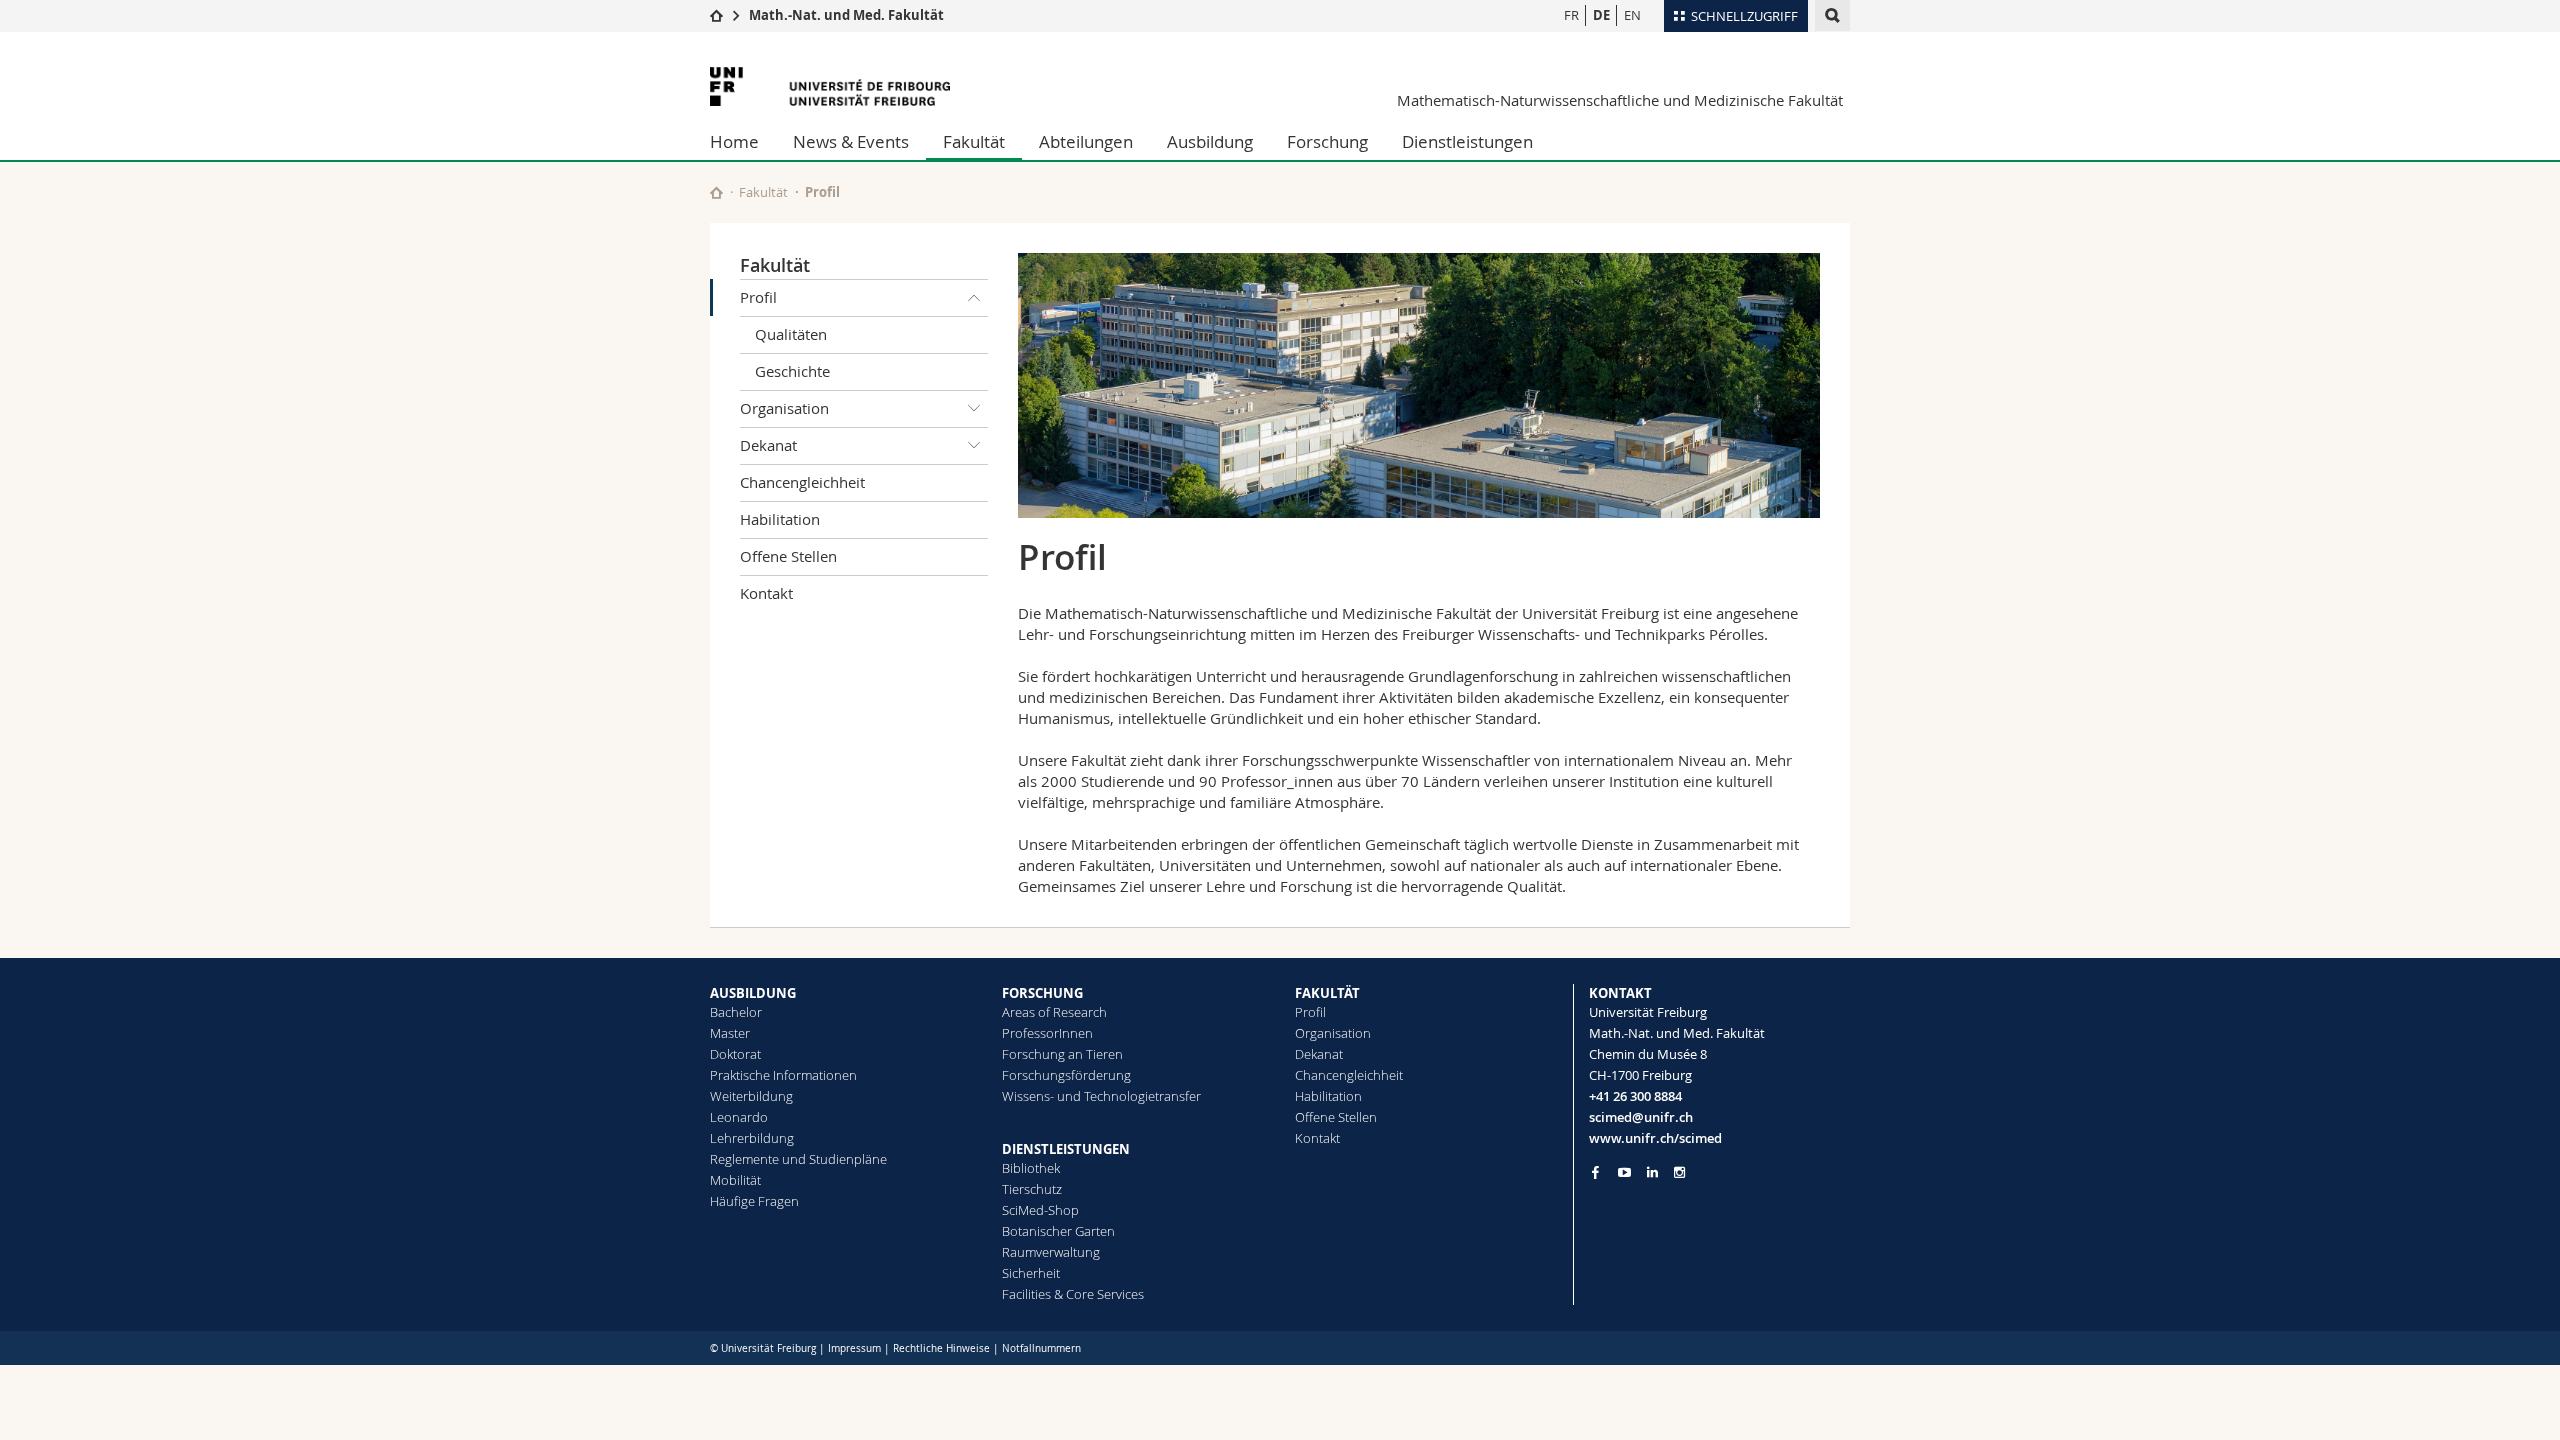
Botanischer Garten (1058, 1231)
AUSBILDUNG (753, 993)
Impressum (854, 1348)
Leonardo (739, 1117)
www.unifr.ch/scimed (1655, 1138)
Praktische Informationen (783, 1075)
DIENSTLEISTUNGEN (1066, 1149)
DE (1601, 15)
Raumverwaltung (1051, 1252)
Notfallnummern (1041, 1348)
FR (1571, 15)
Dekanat (768, 445)
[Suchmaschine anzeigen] (1832, 15)
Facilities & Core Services (1073, 1294)
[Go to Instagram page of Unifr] (1679, 1172)
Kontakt (766, 593)
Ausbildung (1210, 141)
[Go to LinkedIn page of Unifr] (1652, 1172)
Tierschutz (1032, 1189)
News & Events (851, 141)
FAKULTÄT (1327, 993)
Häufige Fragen (754, 1201)
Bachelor (736, 1012)
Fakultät (974, 141)
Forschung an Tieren (1062, 1054)
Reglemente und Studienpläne (798, 1159)
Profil (758, 297)
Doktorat (735, 1054)
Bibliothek (1031, 1168)
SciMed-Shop (1040, 1210)
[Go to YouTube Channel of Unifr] (1624, 1172)
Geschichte (792, 371)
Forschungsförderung (1066, 1075)
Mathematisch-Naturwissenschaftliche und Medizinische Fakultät (1620, 100)
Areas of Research (1054, 1012)
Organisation (784, 408)
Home (734, 141)
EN (1632, 15)
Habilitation (780, 519)
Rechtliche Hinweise (941, 1348)
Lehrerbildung (752, 1138)
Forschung (1327, 141)
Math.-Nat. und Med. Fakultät (846, 15)
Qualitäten (791, 334)
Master (730, 1033)
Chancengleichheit (802, 482)
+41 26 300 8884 (1635, 1096)
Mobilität (735, 1180)
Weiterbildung (751, 1096)
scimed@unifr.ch (1641, 1117)
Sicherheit (1031, 1273)
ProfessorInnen (1047, 1033)
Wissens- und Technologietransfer (1101, 1096)
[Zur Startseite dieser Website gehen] (716, 192)
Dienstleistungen (1467, 141)
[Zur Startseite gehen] (716, 15)
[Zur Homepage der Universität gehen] (830, 86)
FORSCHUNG (1042, 993)
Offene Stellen (788, 556)
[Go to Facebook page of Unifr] (1595, 1172)
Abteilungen (1086, 141)
